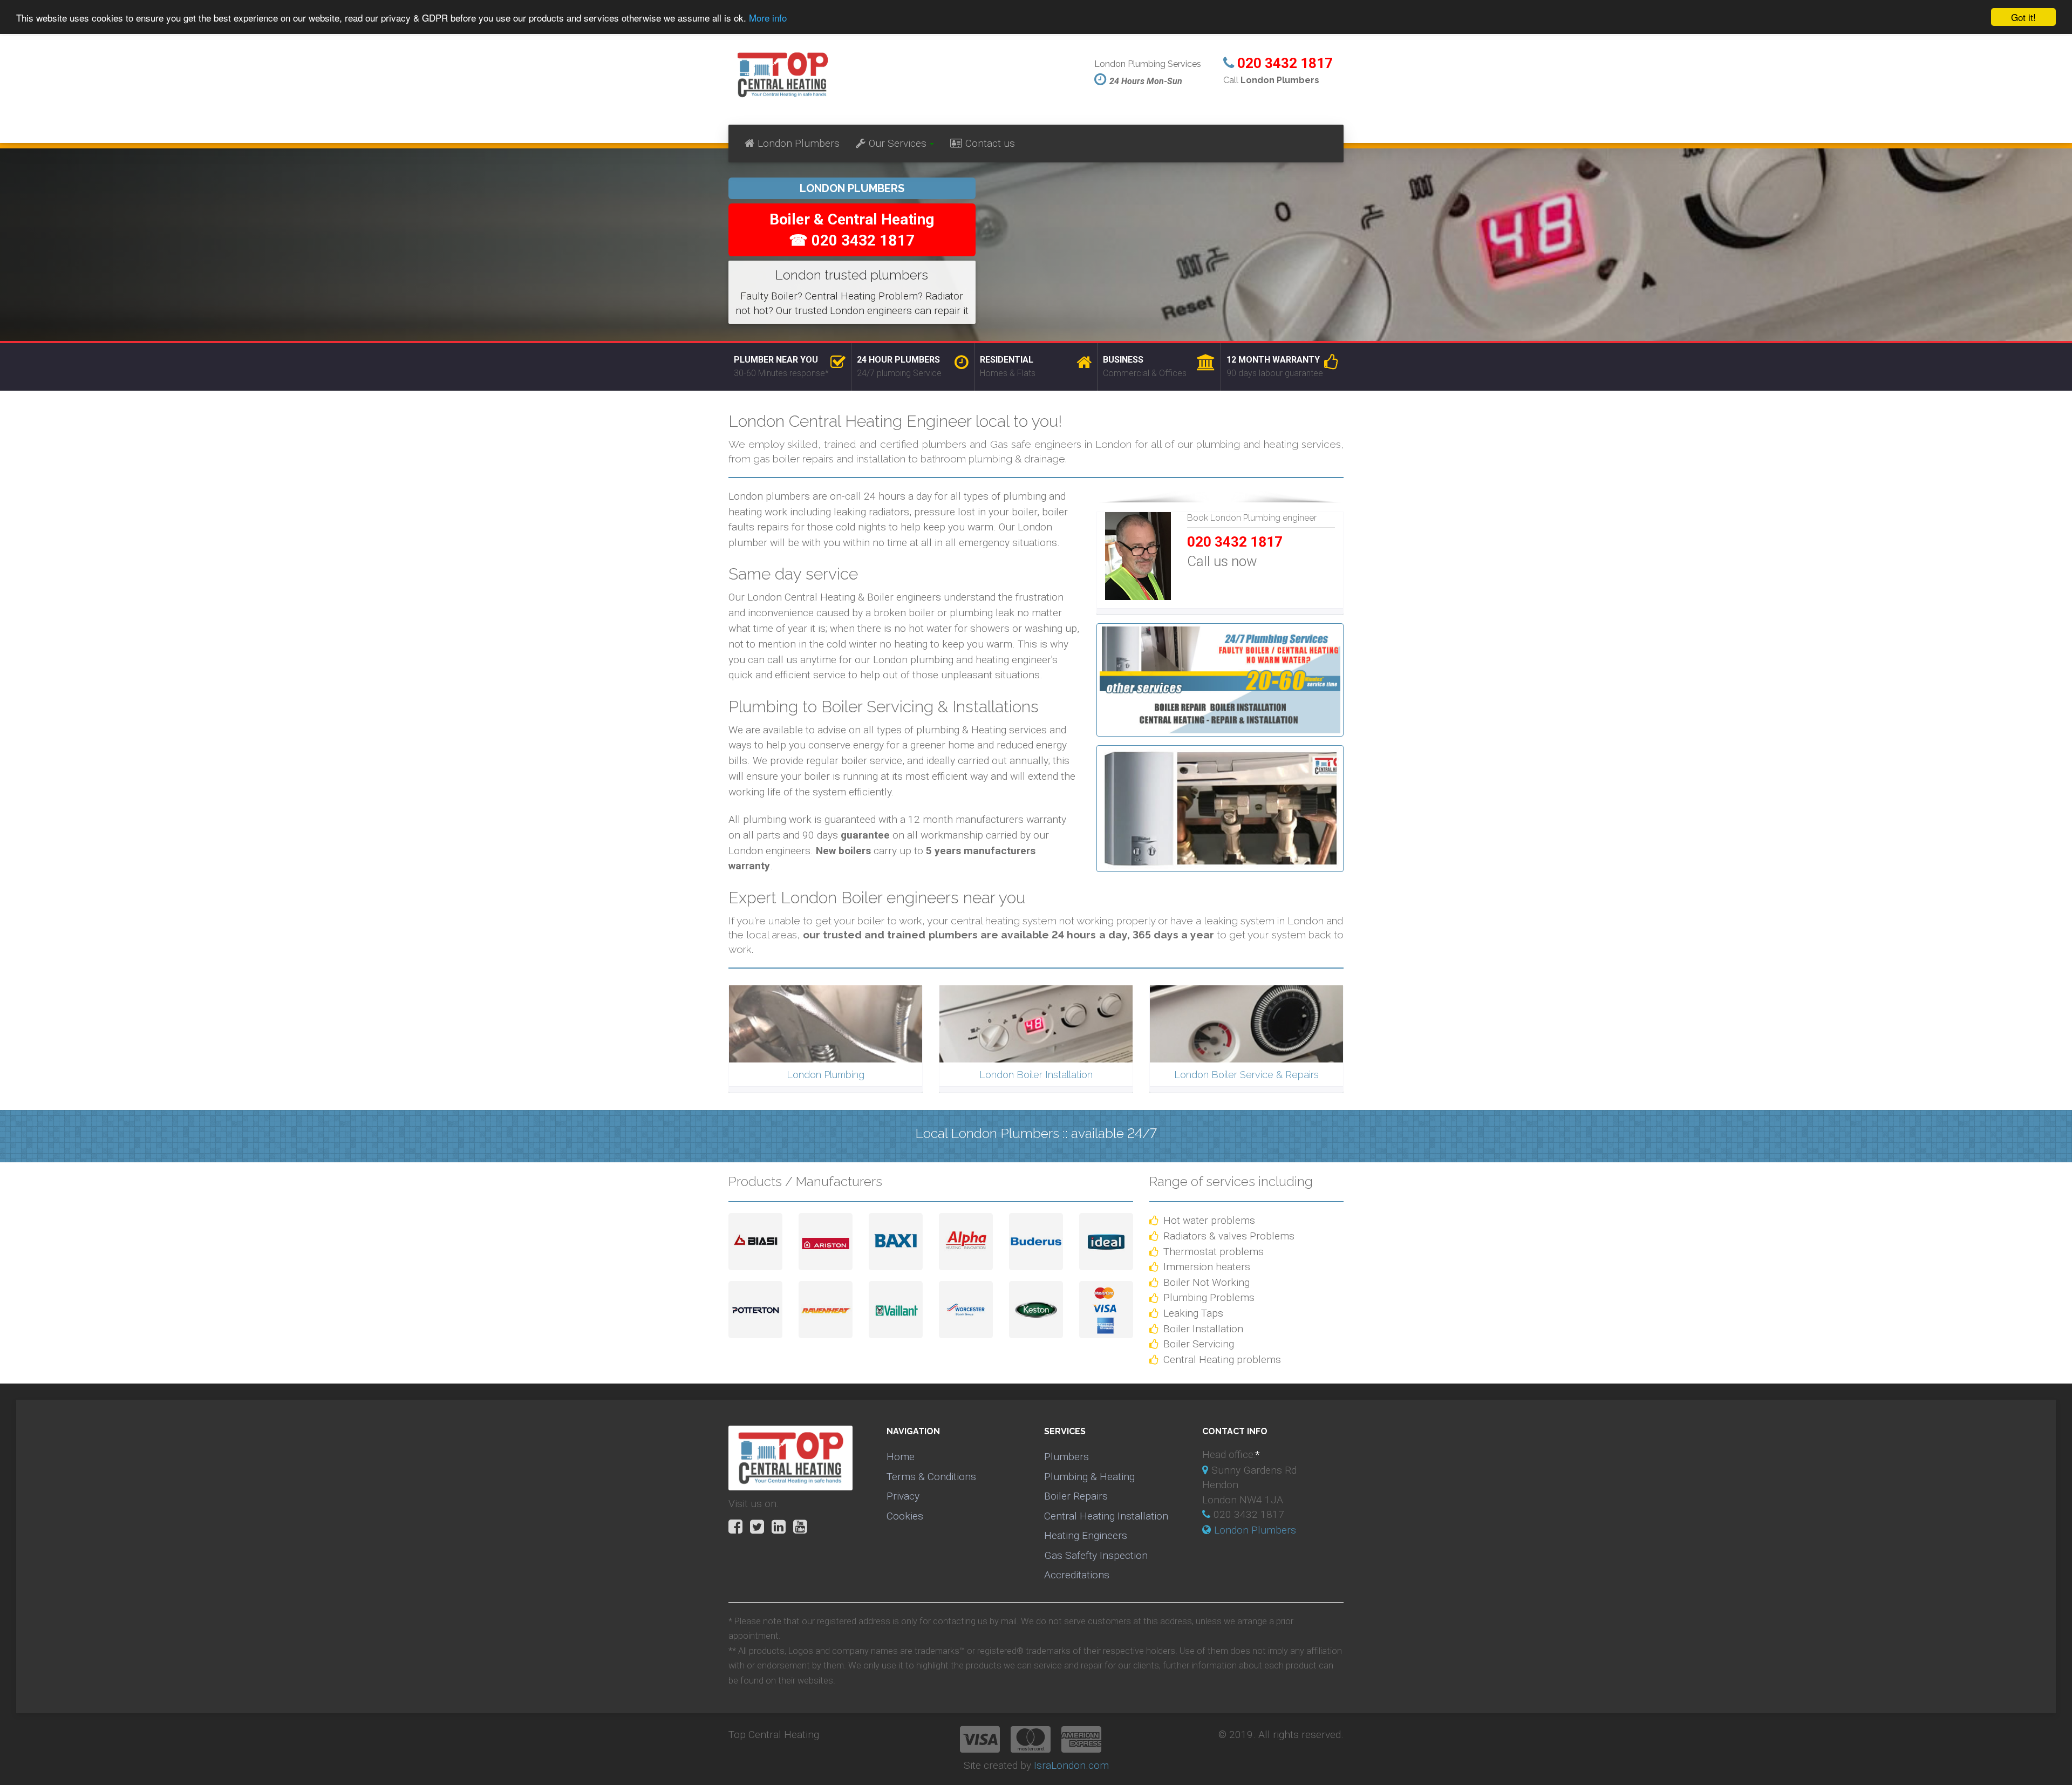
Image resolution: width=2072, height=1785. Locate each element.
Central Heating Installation (1106, 1516)
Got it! (2023, 17)
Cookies (905, 1516)
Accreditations (1077, 1575)
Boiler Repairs (1076, 1496)
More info (768, 18)
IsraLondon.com (1071, 1765)
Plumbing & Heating (1089, 1477)
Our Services (898, 143)
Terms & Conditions (931, 1477)
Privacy (903, 1496)
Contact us (990, 143)
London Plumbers (799, 143)
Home (901, 1457)
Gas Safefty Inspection (1096, 1555)
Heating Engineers (1086, 1535)
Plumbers (1066, 1457)
